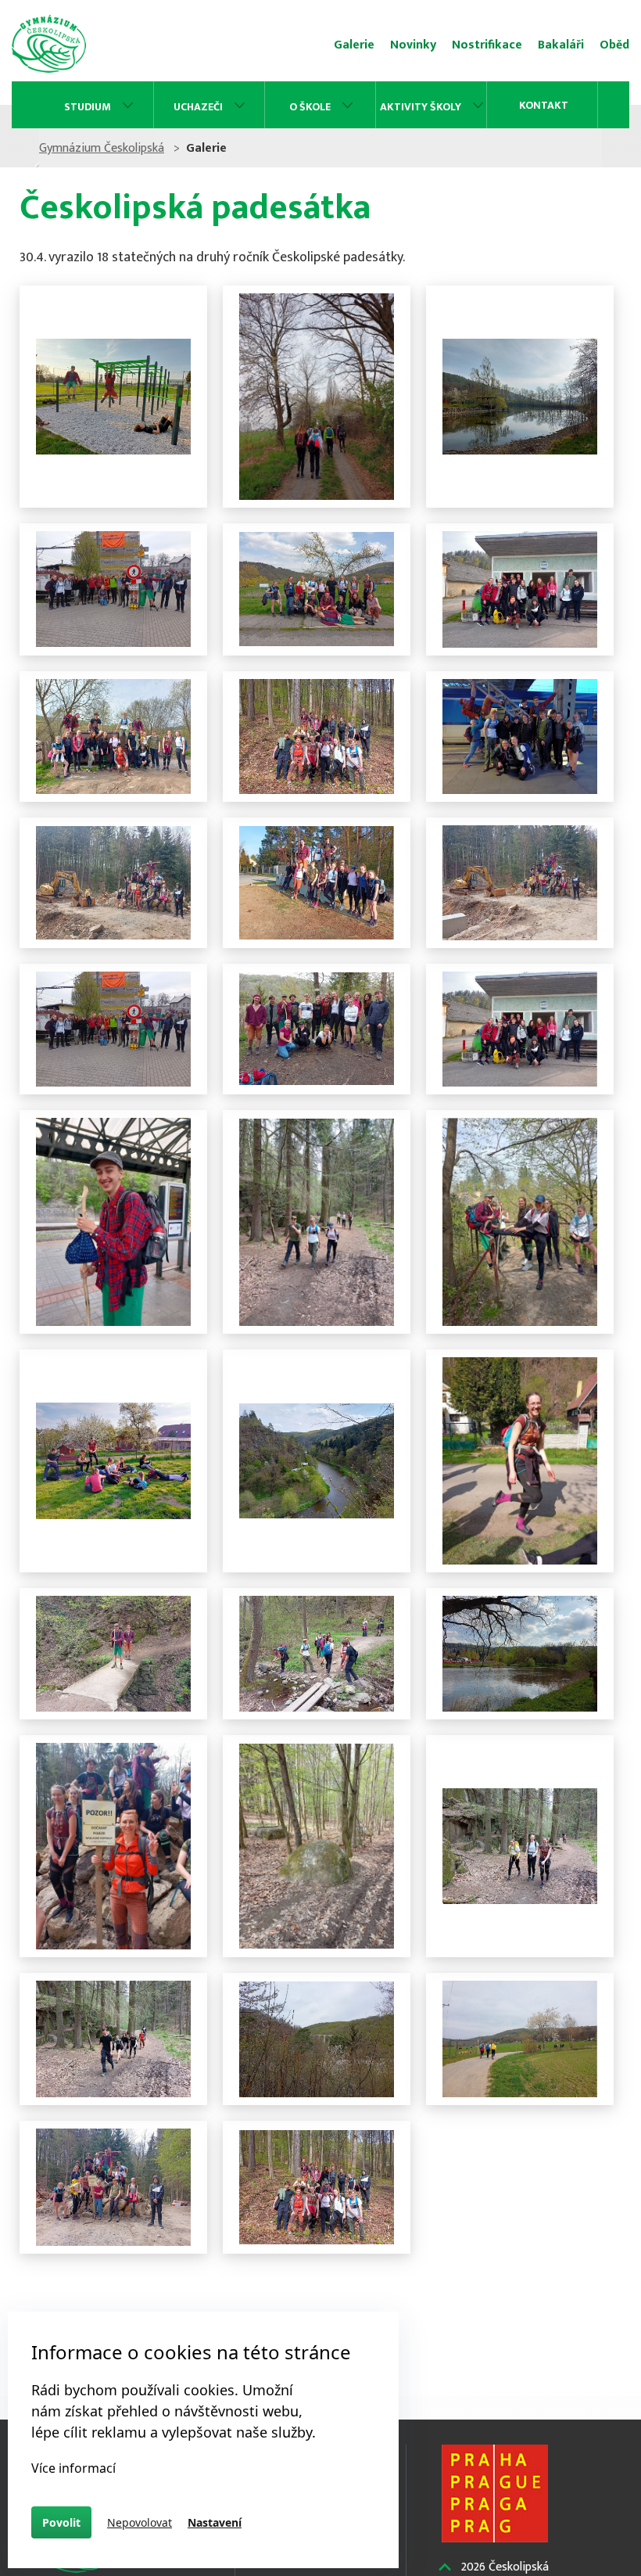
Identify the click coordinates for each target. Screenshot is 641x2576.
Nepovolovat (140, 2522)
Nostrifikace (487, 45)
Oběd (614, 45)
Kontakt (544, 105)
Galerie (354, 45)
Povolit (61, 2522)
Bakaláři (561, 45)
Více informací (73, 2468)
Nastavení (215, 2522)
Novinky (413, 45)
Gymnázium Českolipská (102, 148)
